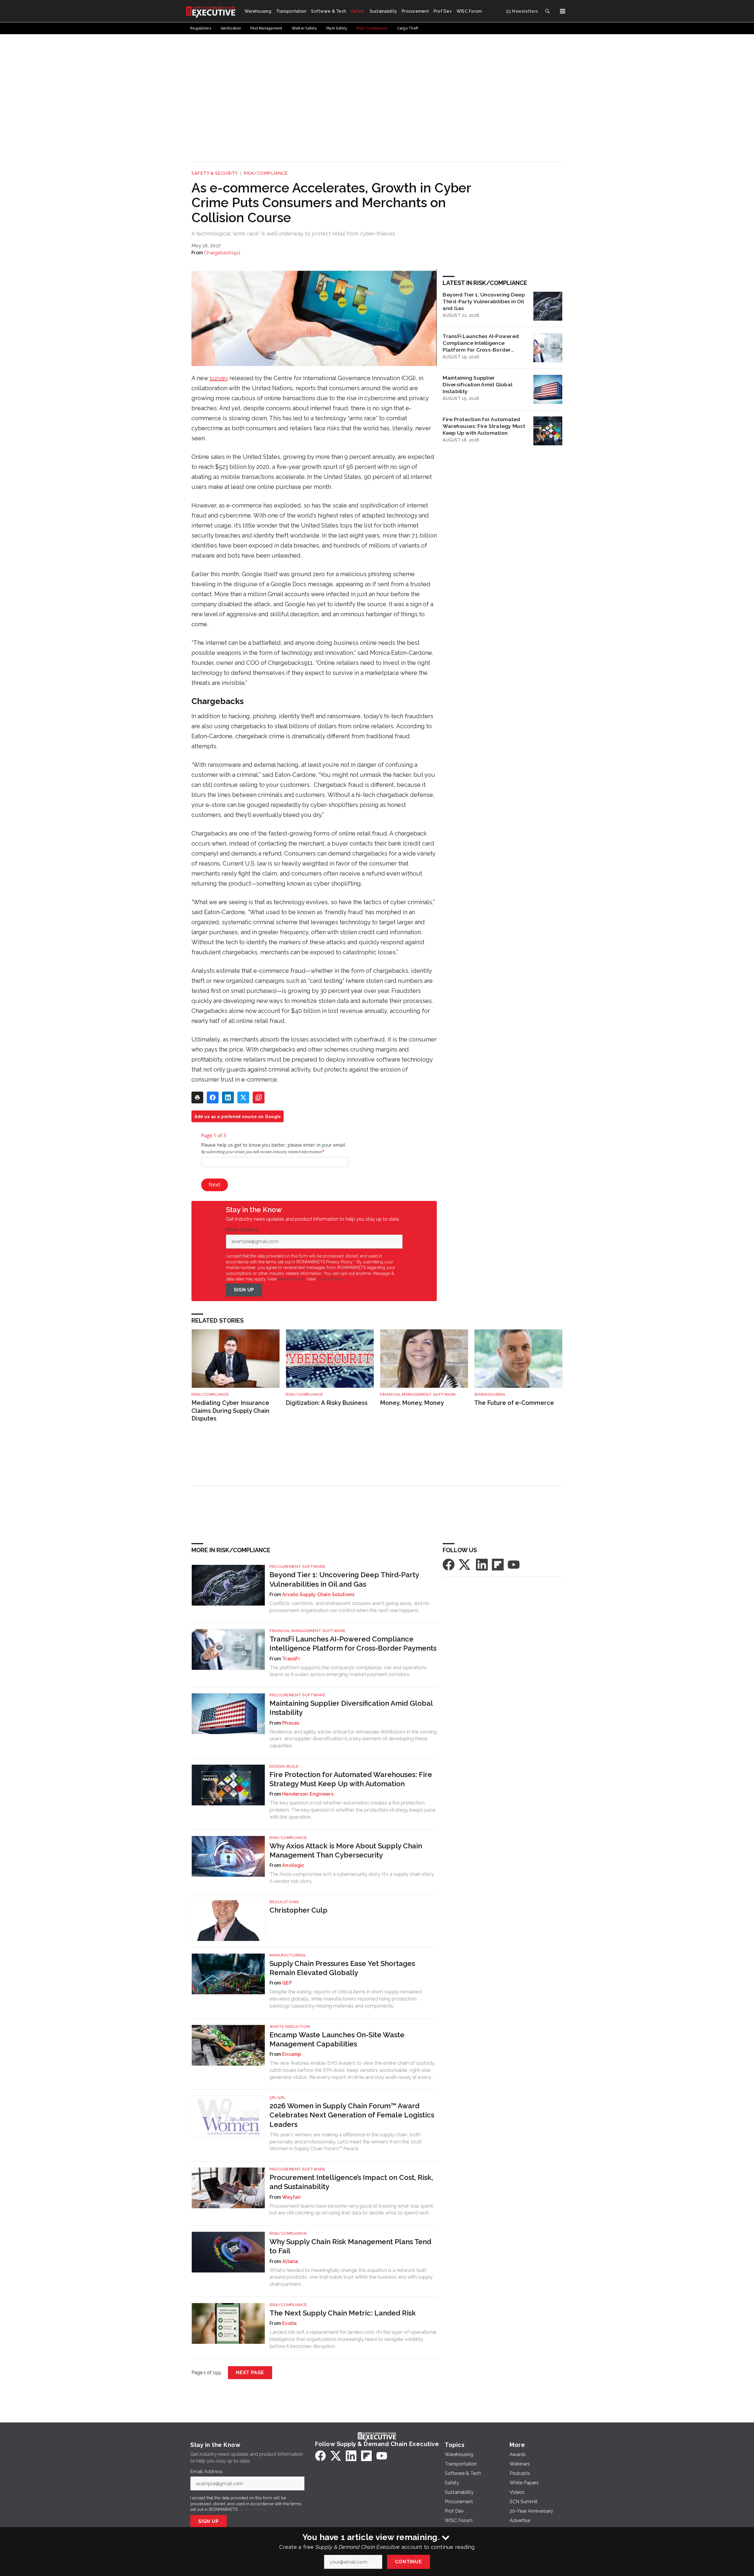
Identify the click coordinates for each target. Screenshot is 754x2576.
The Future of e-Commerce (514, 1403)
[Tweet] (243, 1097)
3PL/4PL (277, 2098)
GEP (287, 1983)
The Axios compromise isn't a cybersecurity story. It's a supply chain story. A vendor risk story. (352, 1878)
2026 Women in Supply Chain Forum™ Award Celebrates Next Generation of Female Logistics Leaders (352, 2115)
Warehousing (490, 1394)
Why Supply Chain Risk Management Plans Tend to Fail (350, 2246)
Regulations (284, 1902)
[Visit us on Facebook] (449, 1564)
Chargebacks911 (223, 253)
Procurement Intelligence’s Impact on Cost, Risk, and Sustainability (351, 2182)
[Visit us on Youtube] (514, 1564)
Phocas (291, 1723)
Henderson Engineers (308, 1794)
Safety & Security (215, 173)
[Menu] (563, 11)
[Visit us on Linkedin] (482, 1564)
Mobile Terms (291, 1279)
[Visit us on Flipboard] (498, 1564)
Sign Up (244, 1290)
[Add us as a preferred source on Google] (259, 1097)
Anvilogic (293, 1865)
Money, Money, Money (412, 1403)
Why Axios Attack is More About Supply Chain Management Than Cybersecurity (346, 1850)
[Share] (213, 1097)
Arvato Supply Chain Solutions (318, 1594)
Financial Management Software (418, 1394)
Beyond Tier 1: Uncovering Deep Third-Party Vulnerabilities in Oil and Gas (484, 301)
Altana (290, 2261)
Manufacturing (288, 1955)
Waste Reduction (290, 2027)
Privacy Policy (330, 1279)
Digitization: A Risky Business (327, 1403)
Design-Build (284, 1766)
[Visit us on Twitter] (465, 1564)
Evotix (290, 2323)
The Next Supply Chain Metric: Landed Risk (343, 2313)
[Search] (547, 11)
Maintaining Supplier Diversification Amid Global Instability (477, 384)
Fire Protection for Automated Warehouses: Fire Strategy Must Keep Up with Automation (484, 426)
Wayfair (292, 2197)
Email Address (244, 1230)
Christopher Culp (299, 1910)
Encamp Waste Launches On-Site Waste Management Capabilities (337, 2039)
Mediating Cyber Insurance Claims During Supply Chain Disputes (230, 1411)
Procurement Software (297, 1566)
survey (219, 378)
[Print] (197, 1097)
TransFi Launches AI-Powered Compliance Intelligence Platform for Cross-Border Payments (481, 343)
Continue (408, 2562)
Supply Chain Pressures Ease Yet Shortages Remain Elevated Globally (342, 1968)
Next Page (250, 2373)
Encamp (292, 2054)
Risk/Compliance (266, 173)
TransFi (291, 1659)
